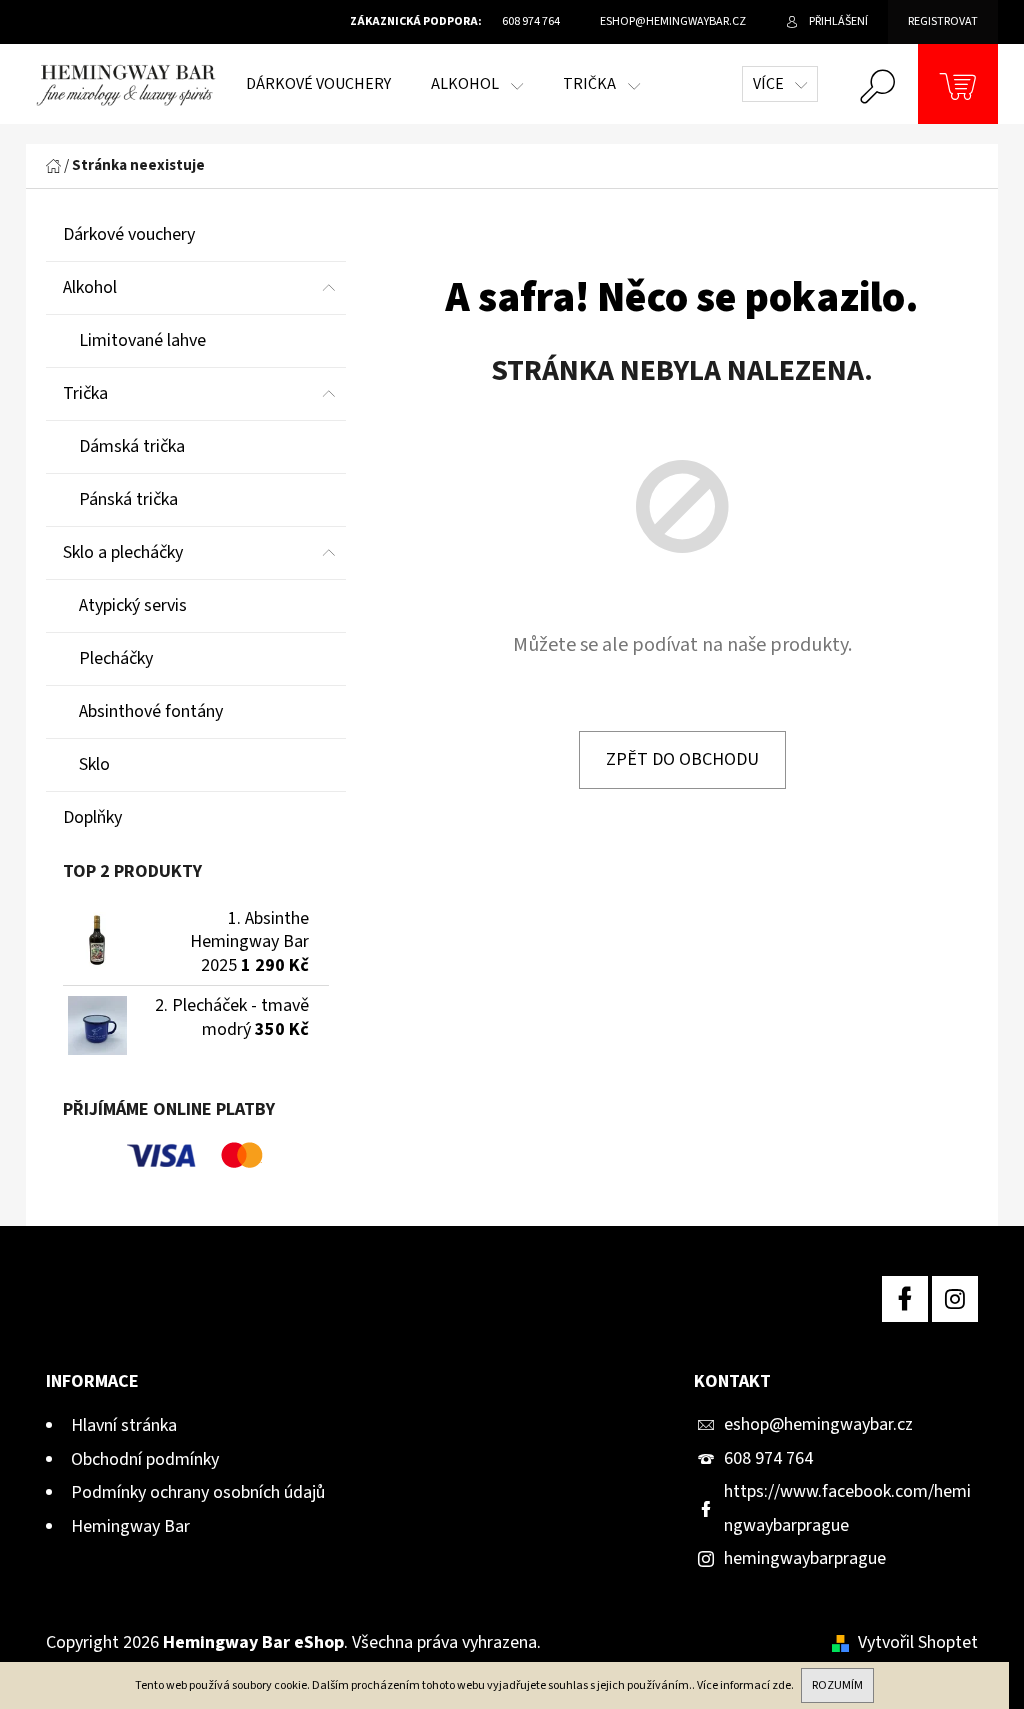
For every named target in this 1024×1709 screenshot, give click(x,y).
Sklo (94, 764)
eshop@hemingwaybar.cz (818, 1424)
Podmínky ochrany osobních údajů (198, 1492)
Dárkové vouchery (129, 234)
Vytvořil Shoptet (918, 1642)
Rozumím (837, 1685)
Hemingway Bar (130, 1526)
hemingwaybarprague (805, 1558)
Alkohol (90, 287)
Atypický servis (133, 605)
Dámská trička (132, 446)
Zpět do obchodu (682, 759)
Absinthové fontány (151, 711)
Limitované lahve (142, 340)
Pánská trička (128, 499)
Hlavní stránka (124, 1425)
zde (781, 1685)
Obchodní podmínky (145, 1459)
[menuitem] (318, 84)
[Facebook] (905, 1299)
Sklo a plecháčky (123, 552)
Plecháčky (116, 658)
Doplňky (92, 817)
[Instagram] (955, 1299)
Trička (85, 393)
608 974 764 (768, 1458)
